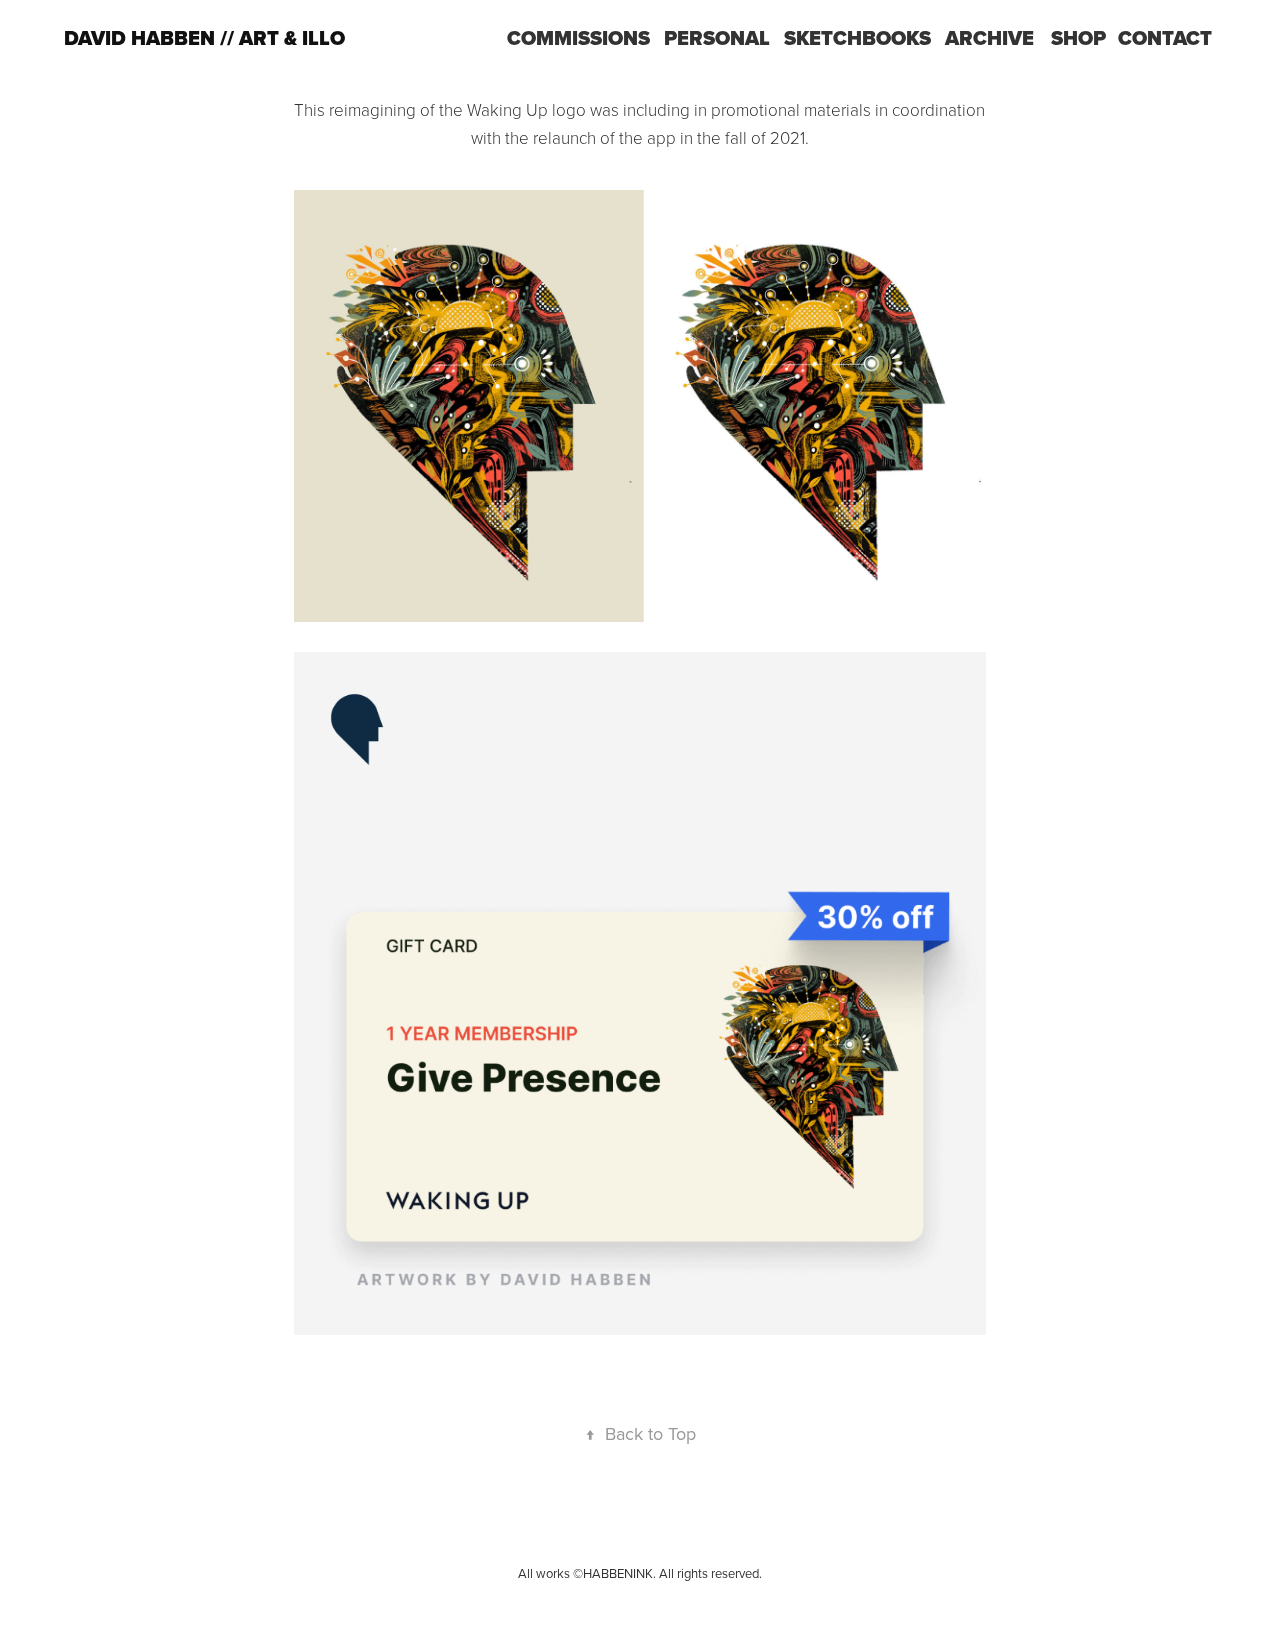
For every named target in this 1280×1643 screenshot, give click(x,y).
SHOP (1078, 38)
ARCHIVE (989, 38)
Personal (717, 38)
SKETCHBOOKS (857, 38)
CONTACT (1165, 38)
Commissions (578, 38)
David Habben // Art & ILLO (204, 38)
